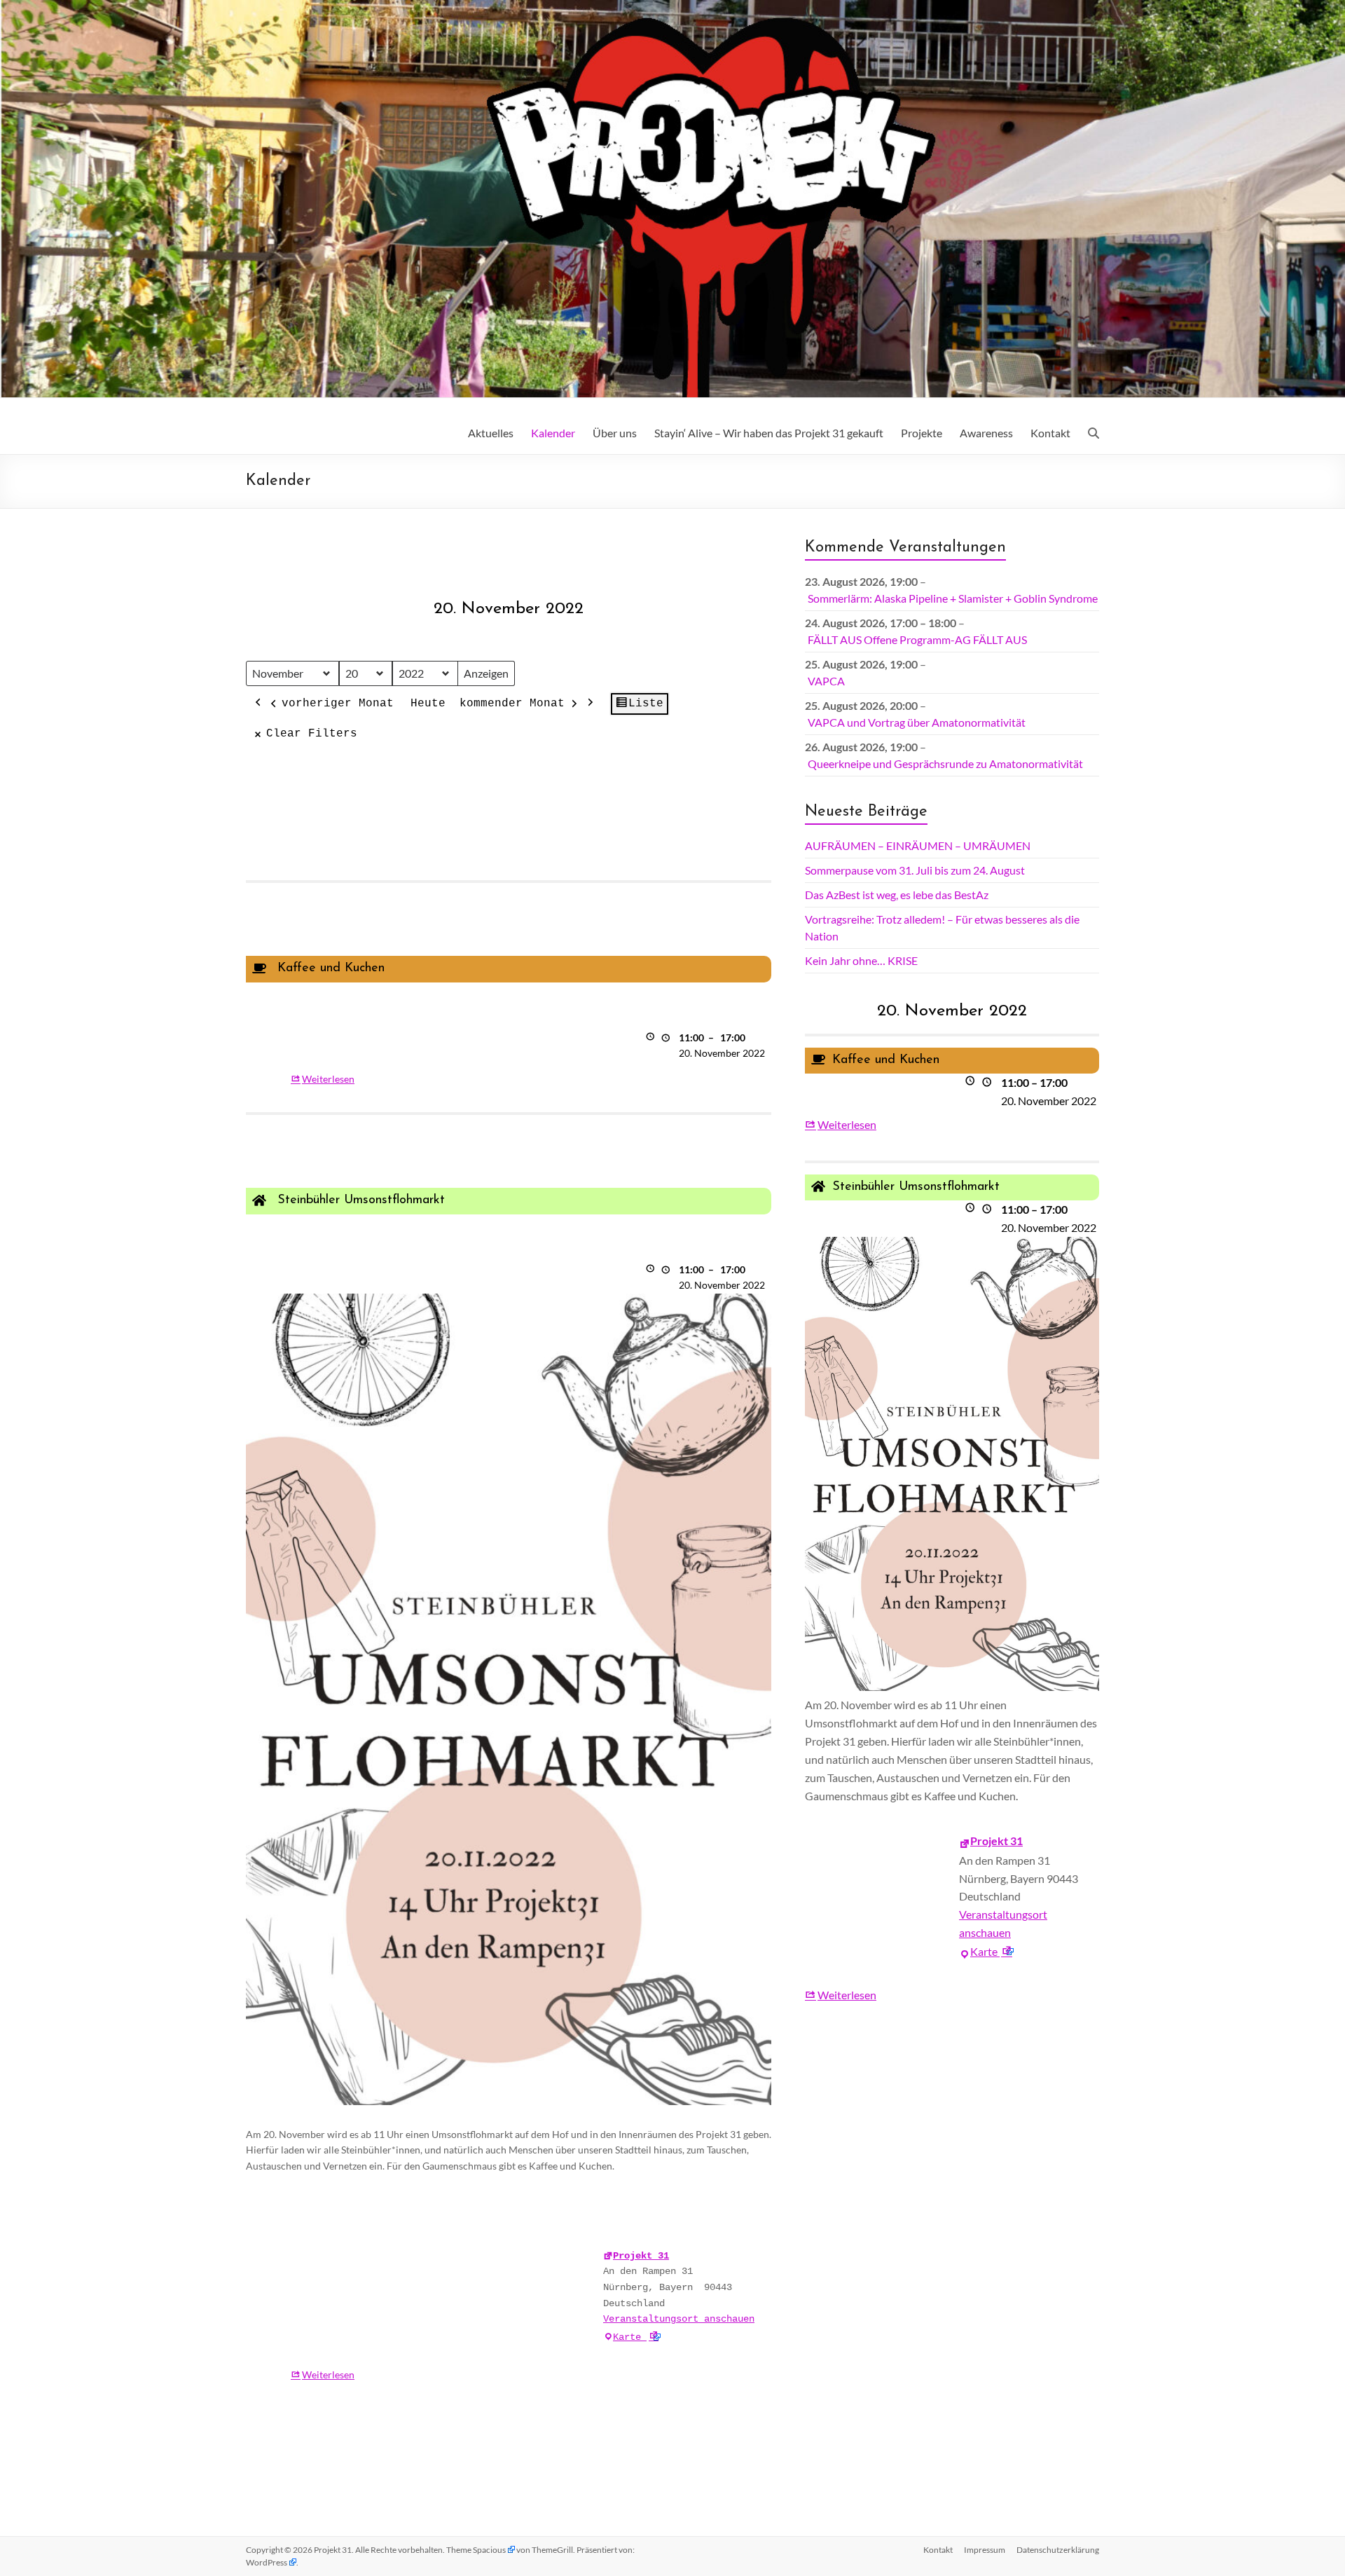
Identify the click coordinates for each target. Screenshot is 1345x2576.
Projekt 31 (641, 2256)
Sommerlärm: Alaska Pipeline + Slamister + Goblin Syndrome (953, 598)
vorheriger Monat (338, 704)
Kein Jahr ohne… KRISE (861, 960)
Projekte (922, 433)
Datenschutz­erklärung (1058, 2550)
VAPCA (826, 681)
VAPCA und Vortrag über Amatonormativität (917, 722)
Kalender (553, 433)
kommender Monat (512, 704)
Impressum (985, 2550)
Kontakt (1050, 433)
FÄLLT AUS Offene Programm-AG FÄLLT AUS (917, 639)
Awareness (986, 433)
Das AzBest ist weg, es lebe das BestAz (897, 895)
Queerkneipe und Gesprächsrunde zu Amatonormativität (945, 763)
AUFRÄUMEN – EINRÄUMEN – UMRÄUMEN (918, 845)
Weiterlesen (328, 1079)
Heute (428, 704)
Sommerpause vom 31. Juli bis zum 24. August (915, 870)
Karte (637, 2337)
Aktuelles (491, 433)
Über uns (615, 433)
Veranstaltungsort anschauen (679, 2319)
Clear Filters (312, 734)
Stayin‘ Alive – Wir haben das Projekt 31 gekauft (769, 433)
